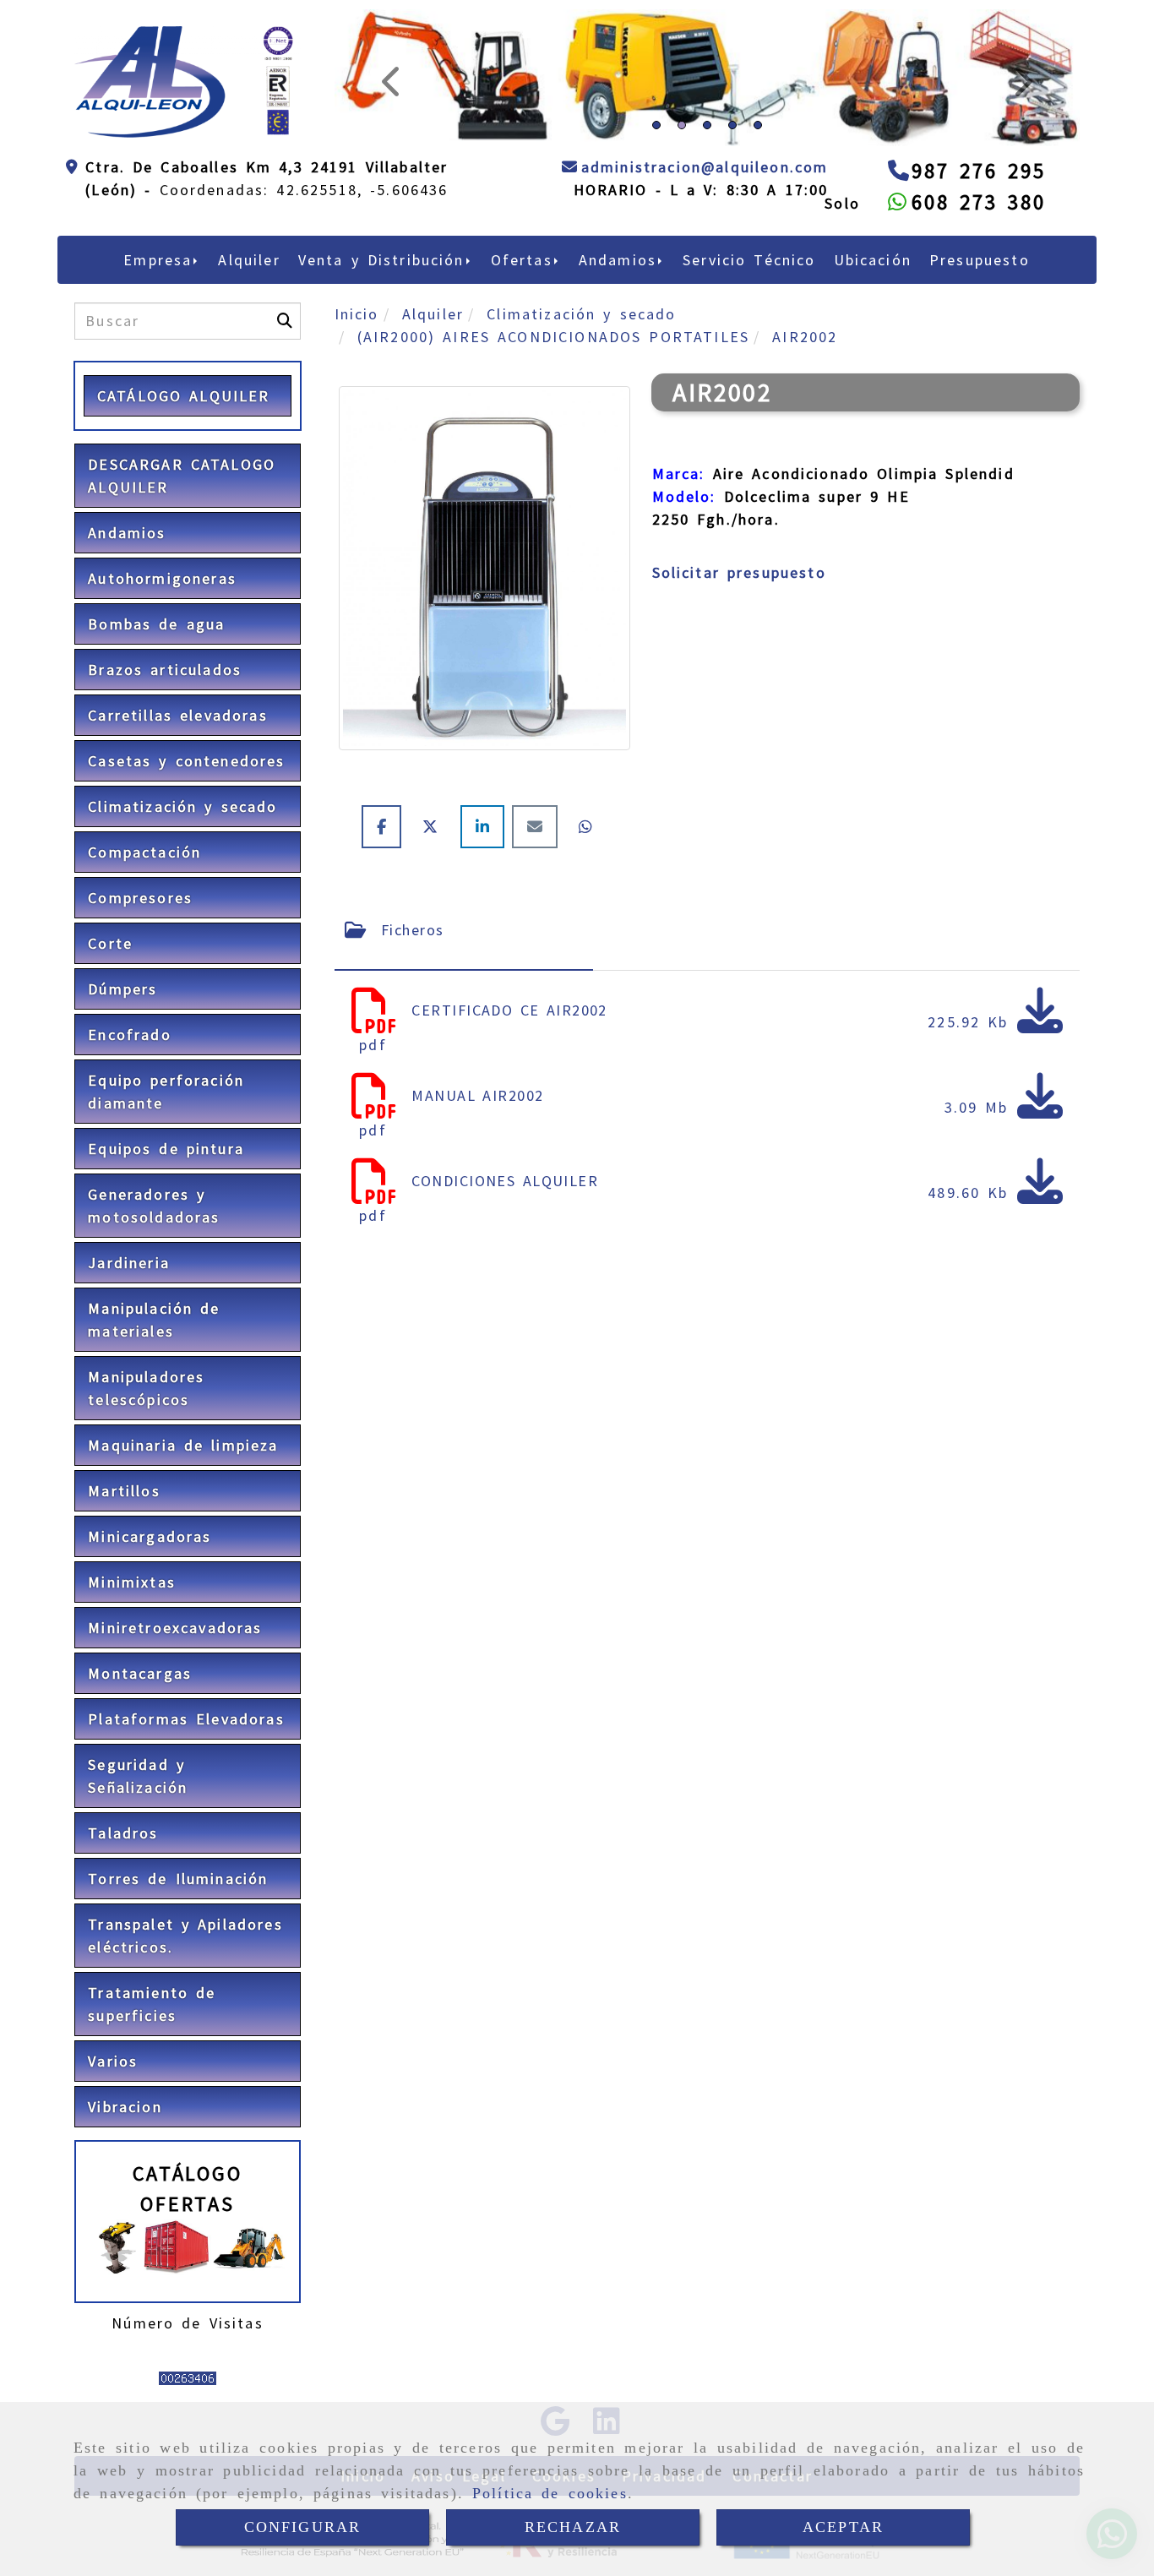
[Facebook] (385, 943)
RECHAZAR (573, 2527)
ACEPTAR (843, 2527)
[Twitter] (435, 943)
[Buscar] (285, 438)
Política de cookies (550, 2493)
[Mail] (539, 943)
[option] (707, 258)
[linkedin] (486, 943)
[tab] (464, 1047)
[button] (390, 136)
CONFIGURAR (303, 2527)
